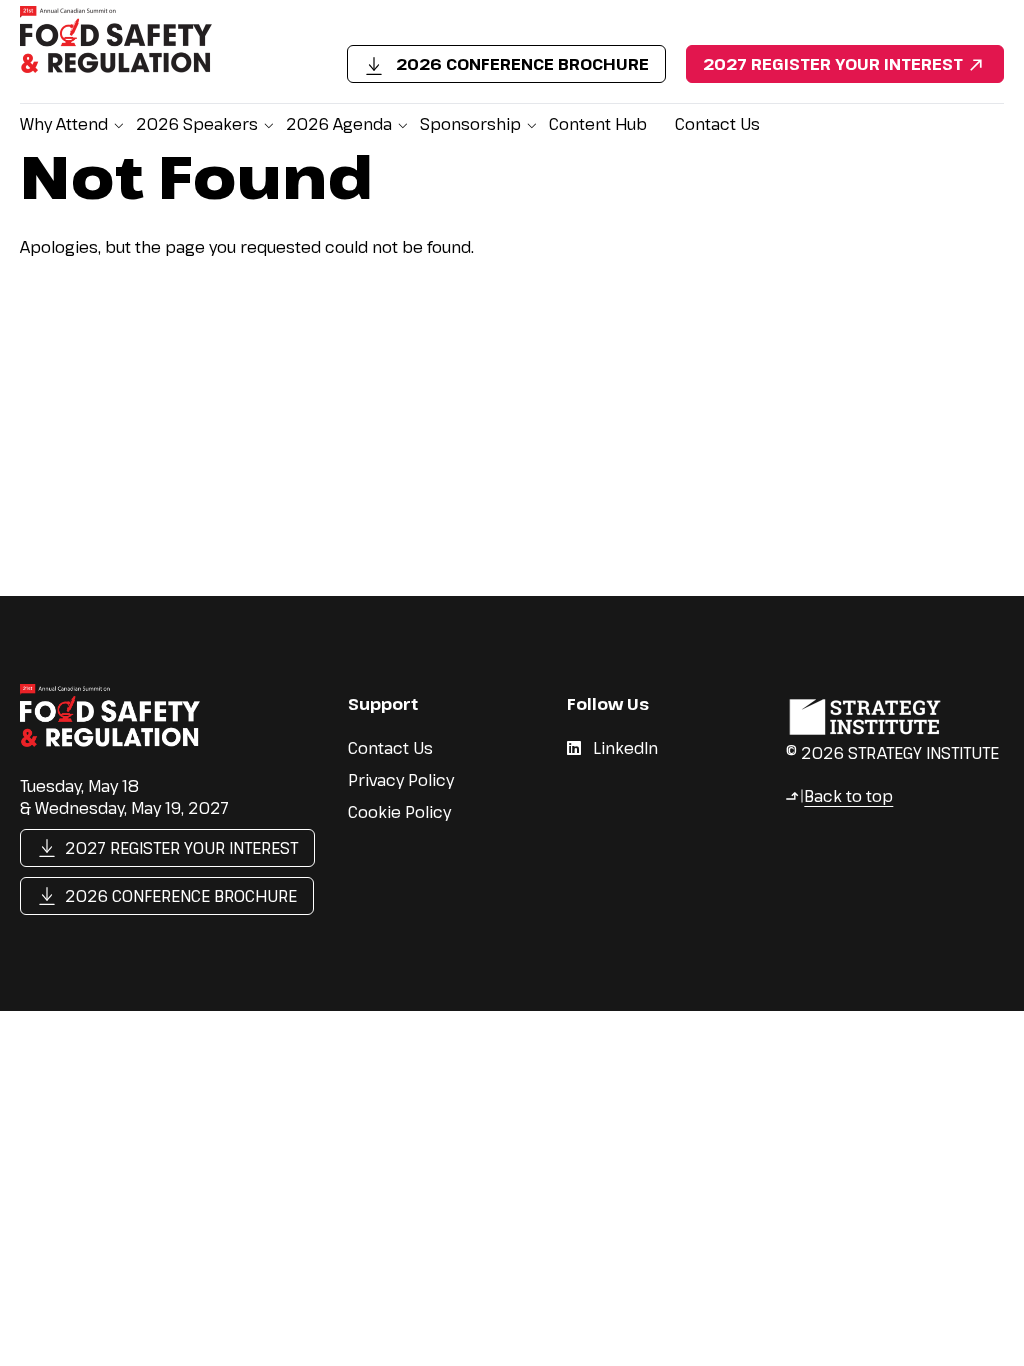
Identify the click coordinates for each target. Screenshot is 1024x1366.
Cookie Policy (399, 812)
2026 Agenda (339, 124)
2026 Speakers (197, 124)
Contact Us (717, 124)
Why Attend (64, 124)
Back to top (839, 796)
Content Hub (598, 124)
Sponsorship (470, 124)
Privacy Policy (401, 780)
